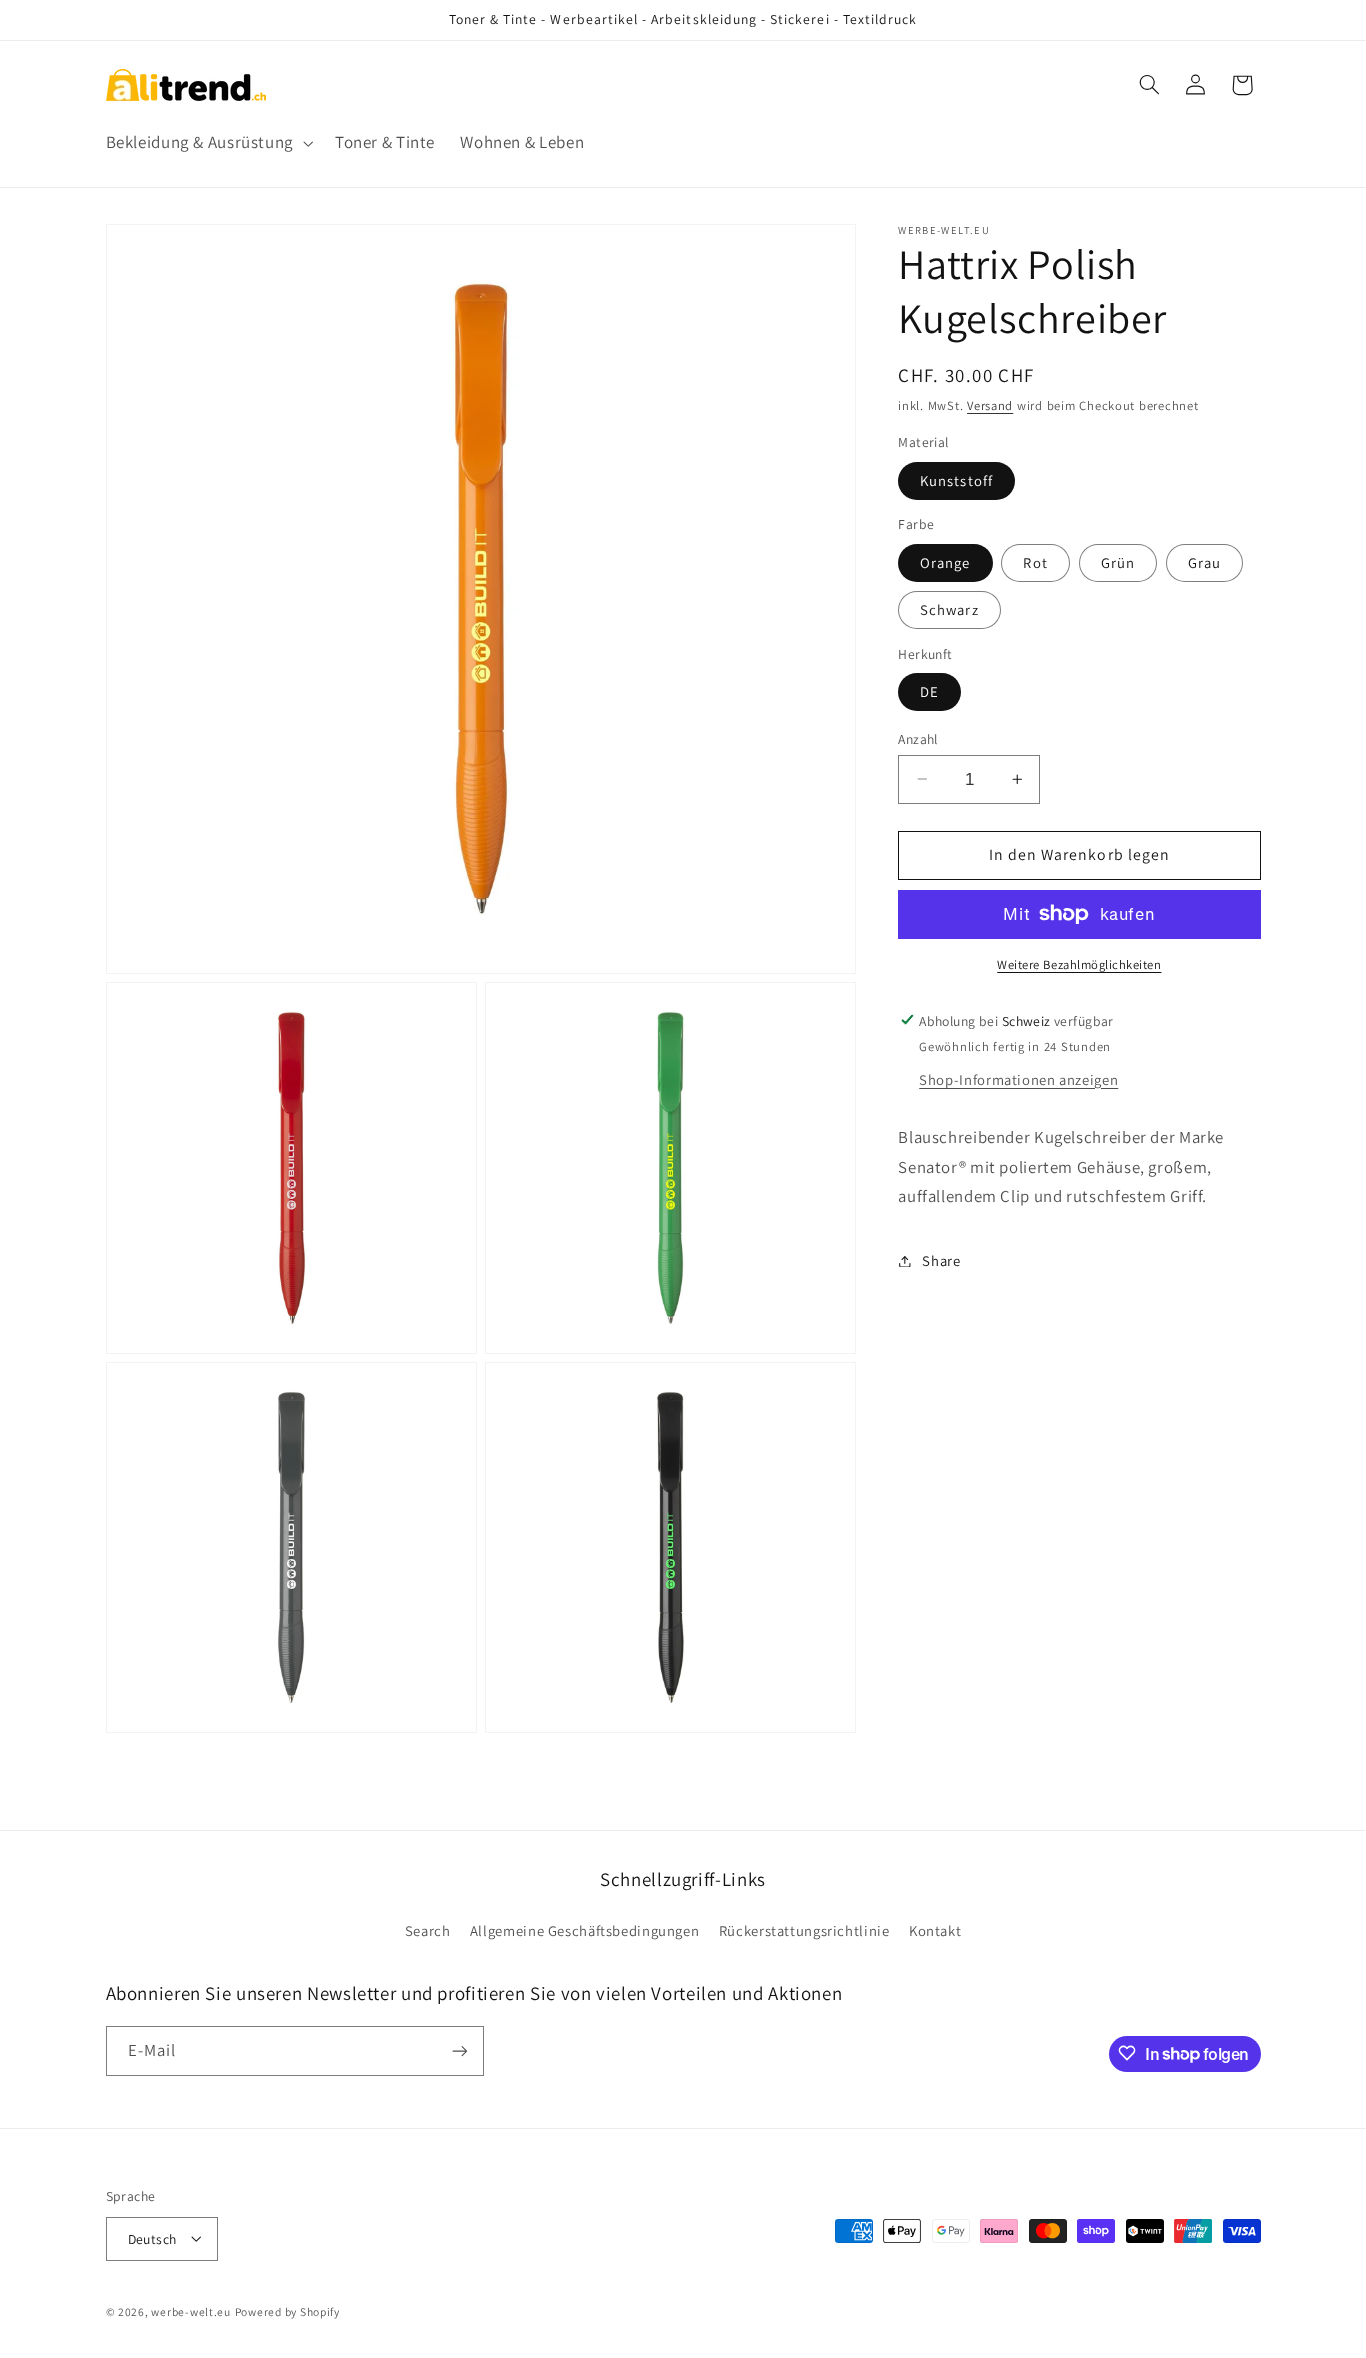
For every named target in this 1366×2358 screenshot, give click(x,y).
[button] (207, 143)
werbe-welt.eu (191, 2310)
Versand (990, 404)
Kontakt (935, 1930)
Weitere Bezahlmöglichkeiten (1079, 963)
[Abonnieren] (459, 2050)
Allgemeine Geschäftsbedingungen (585, 1930)
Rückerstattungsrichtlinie (804, 1930)
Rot (1035, 561)
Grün (1118, 561)
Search (428, 1930)
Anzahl (918, 738)
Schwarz (949, 608)
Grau (1204, 561)
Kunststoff (956, 479)
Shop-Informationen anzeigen (1018, 1078)
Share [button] (941, 1260)
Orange (945, 561)
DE (929, 690)
